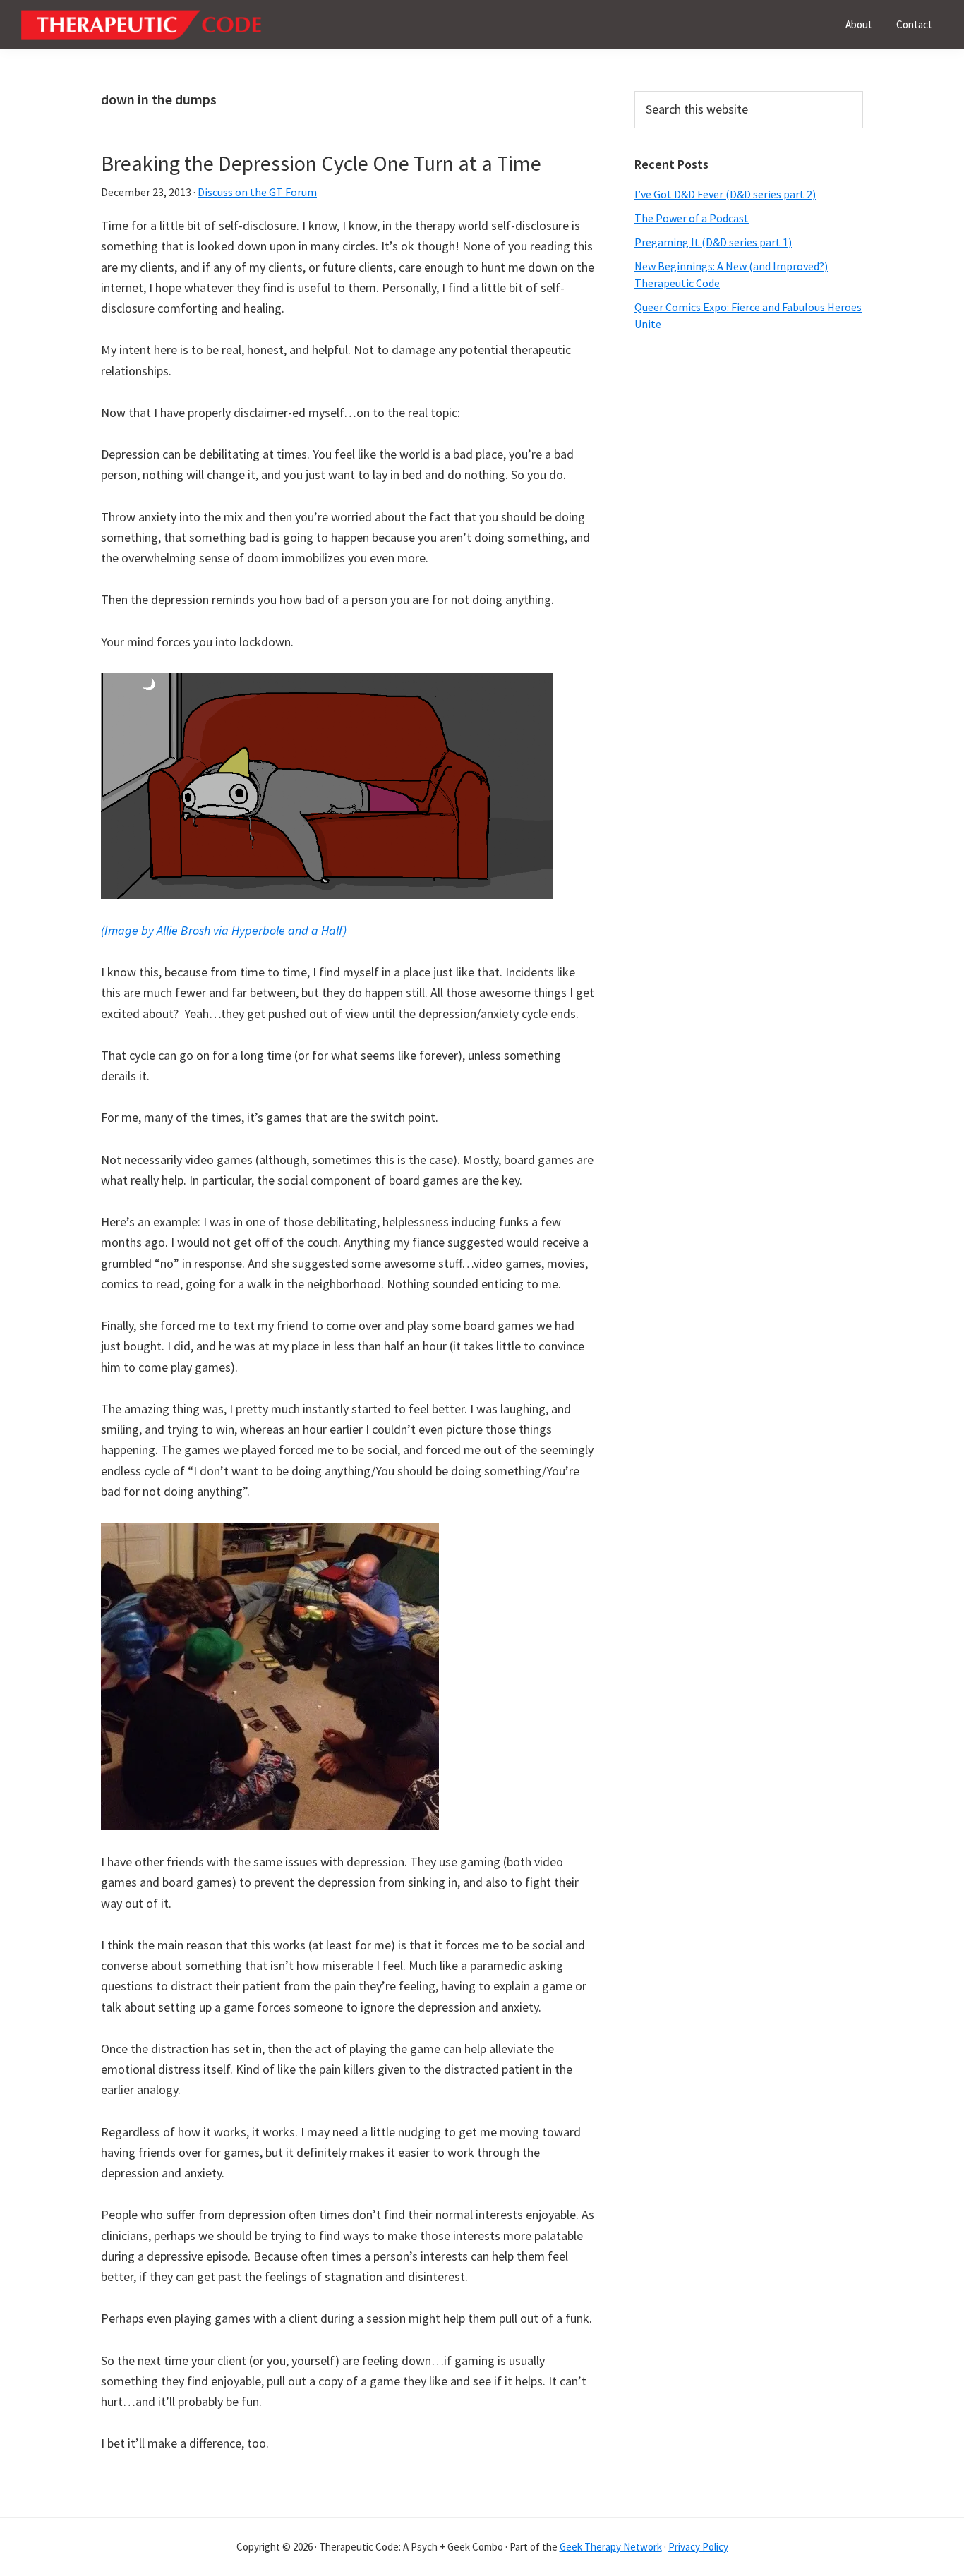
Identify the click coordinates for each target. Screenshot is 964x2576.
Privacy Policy (698, 2547)
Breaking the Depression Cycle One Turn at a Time (321, 163)
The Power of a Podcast (692, 218)
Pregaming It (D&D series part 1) (713, 242)
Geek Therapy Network (611, 2547)
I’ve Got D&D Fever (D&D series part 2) (725, 194)
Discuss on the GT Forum (257, 192)
